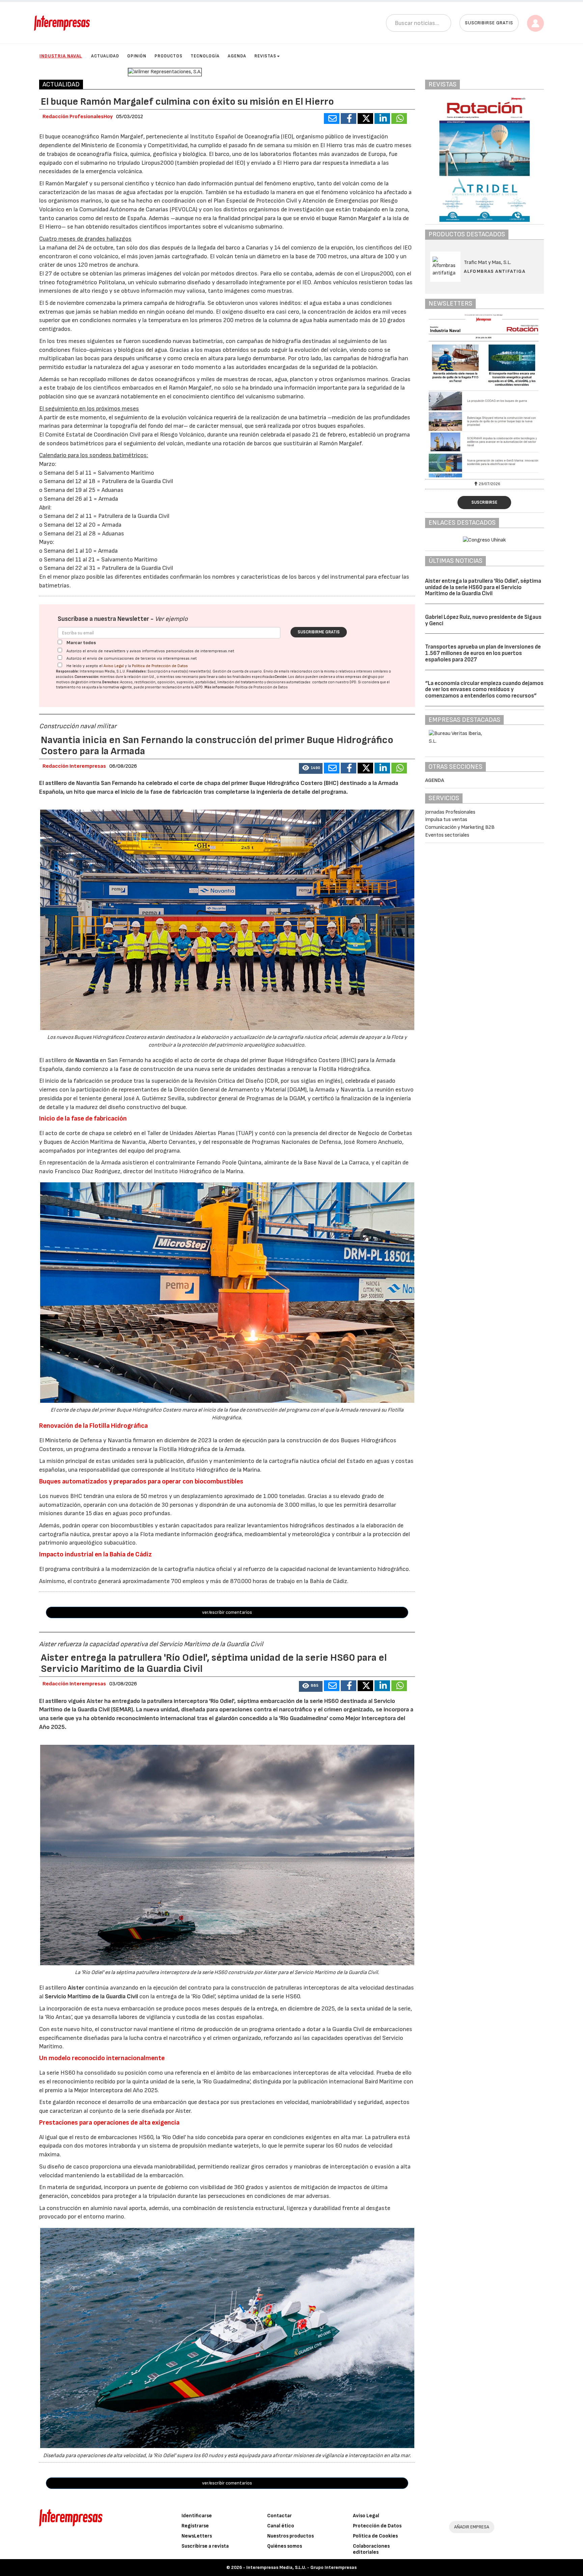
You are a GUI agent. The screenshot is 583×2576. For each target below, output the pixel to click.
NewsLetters (197, 2536)
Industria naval (61, 56)
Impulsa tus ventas (446, 820)
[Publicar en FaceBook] (349, 119)
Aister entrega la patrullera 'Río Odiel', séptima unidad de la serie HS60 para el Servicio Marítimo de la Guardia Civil (483, 587)
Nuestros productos (290, 2536)
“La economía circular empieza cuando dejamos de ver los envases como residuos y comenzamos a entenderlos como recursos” (484, 690)
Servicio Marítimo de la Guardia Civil (91, 1996)
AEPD (199, 687)
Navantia (87, 1060)
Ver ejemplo (171, 619)
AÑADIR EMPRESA (472, 2527)
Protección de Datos (377, 2526)
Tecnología (205, 56)
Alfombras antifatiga (495, 271)
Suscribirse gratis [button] (489, 23)
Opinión (137, 56)
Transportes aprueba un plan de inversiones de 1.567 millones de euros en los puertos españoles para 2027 (483, 653)
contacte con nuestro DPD (334, 682)
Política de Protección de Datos (160, 666)
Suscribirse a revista (205, 2546)
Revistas (265, 56)
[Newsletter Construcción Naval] (488, 396)
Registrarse (195, 2526)
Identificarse (197, 2516)
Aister (76, 1988)
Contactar (280, 2516)
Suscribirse (484, 502)
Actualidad (105, 56)
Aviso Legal (114, 666)
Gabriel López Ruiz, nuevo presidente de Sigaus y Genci (483, 620)
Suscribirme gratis (319, 632)
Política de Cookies (375, 2536)
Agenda (237, 56)
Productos (169, 56)
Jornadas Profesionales (450, 812)
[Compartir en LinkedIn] (382, 119)
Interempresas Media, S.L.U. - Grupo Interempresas (301, 2567)
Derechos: (111, 682)
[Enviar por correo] (332, 119)
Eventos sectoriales (447, 835)
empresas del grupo (361, 677)
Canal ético (281, 2526)
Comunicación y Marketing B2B (460, 827)
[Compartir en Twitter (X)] (365, 119)
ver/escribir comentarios (227, 1612)
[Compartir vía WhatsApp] (399, 119)
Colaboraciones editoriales (371, 2549)
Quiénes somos (285, 2546)
